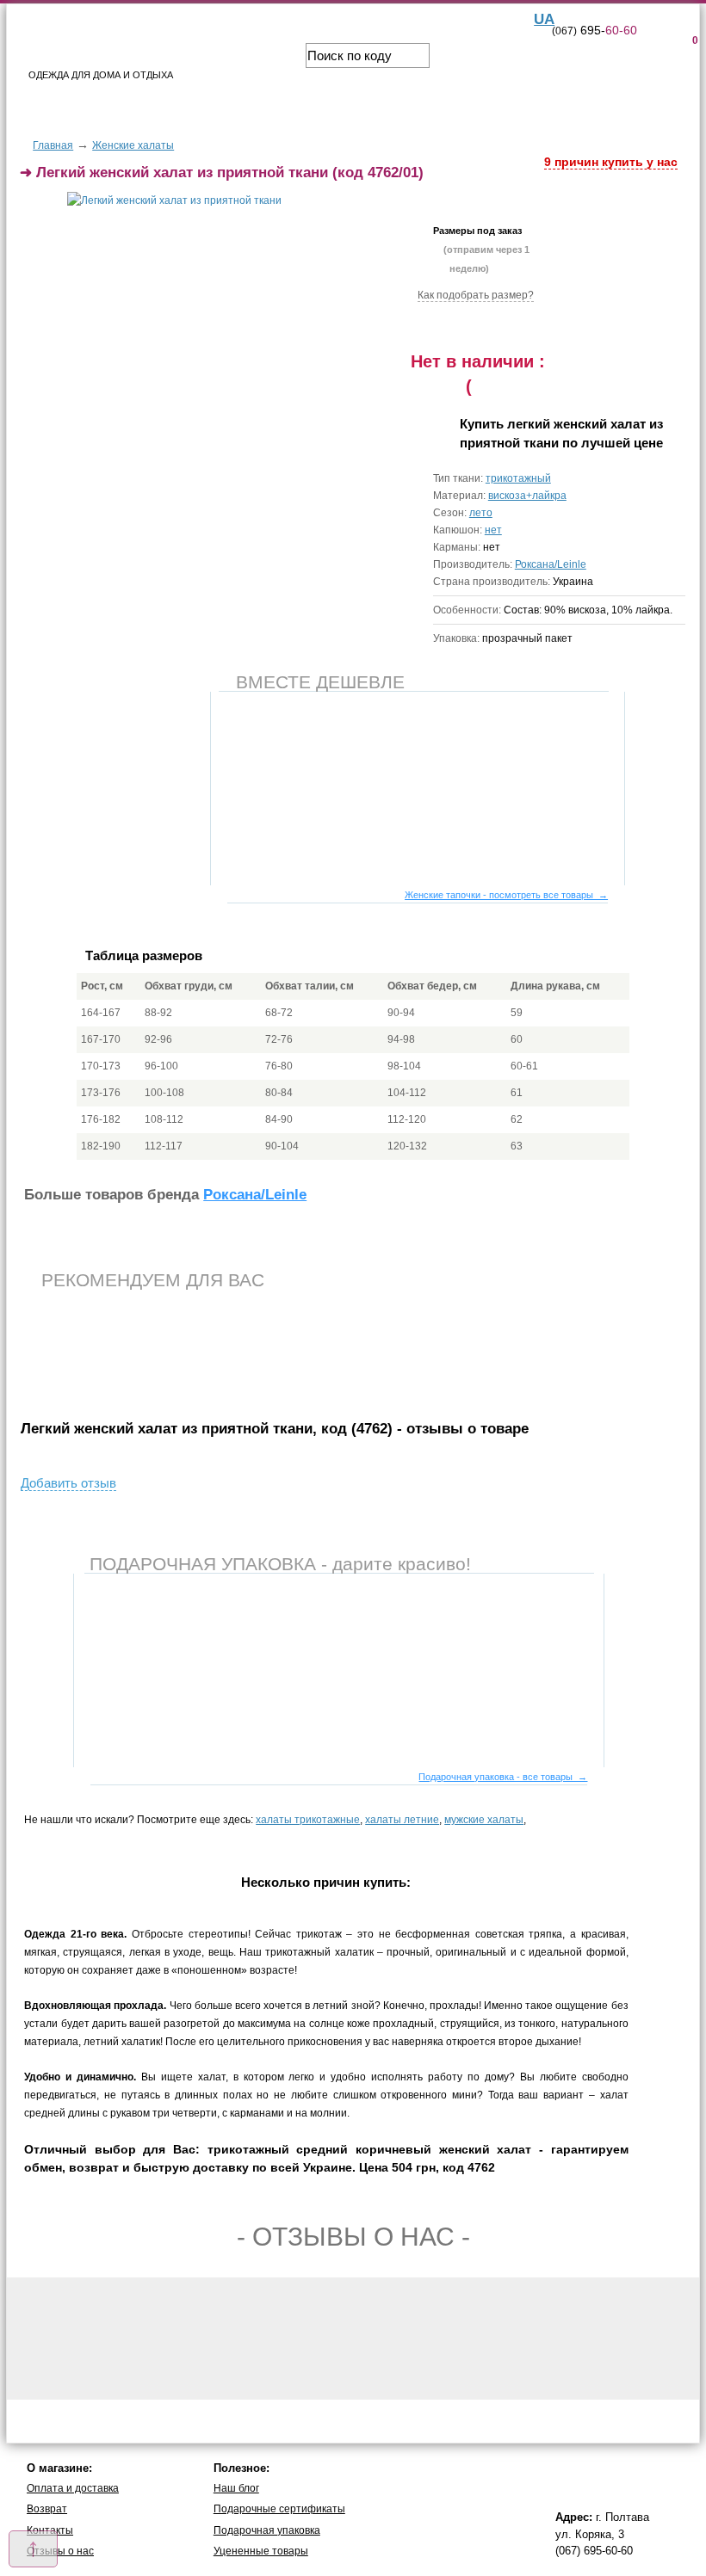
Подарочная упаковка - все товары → (503, 1777)
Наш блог (236, 2488)
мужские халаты (484, 1820)
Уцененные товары (261, 2551)
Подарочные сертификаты (279, 2509)
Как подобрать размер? (476, 295)
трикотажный (518, 478)
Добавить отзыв (68, 1483)
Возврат (47, 2509)
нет (493, 530)
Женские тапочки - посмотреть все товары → (506, 895)
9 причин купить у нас (611, 162)
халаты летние (402, 1820)
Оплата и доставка (73, 2488)
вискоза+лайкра (527, 496)
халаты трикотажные (308, 1820)
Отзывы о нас (60, 2551)
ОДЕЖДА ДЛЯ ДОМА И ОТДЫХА (101, 75)
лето (481, 513)
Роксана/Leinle (551, 564)
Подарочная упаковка (267, 2530)
